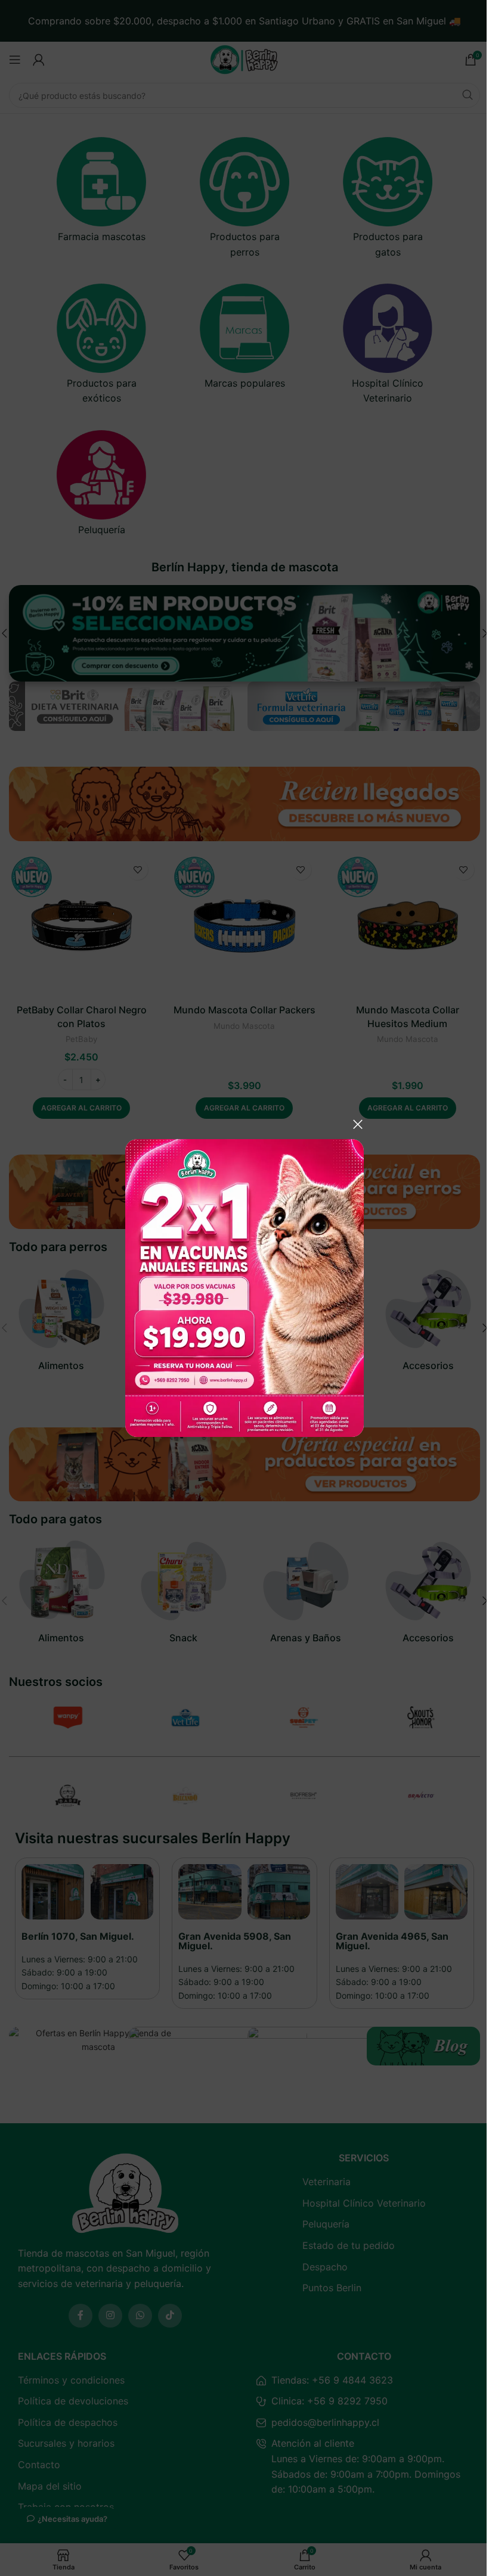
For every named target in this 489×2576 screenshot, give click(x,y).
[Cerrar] (358, 1124)
